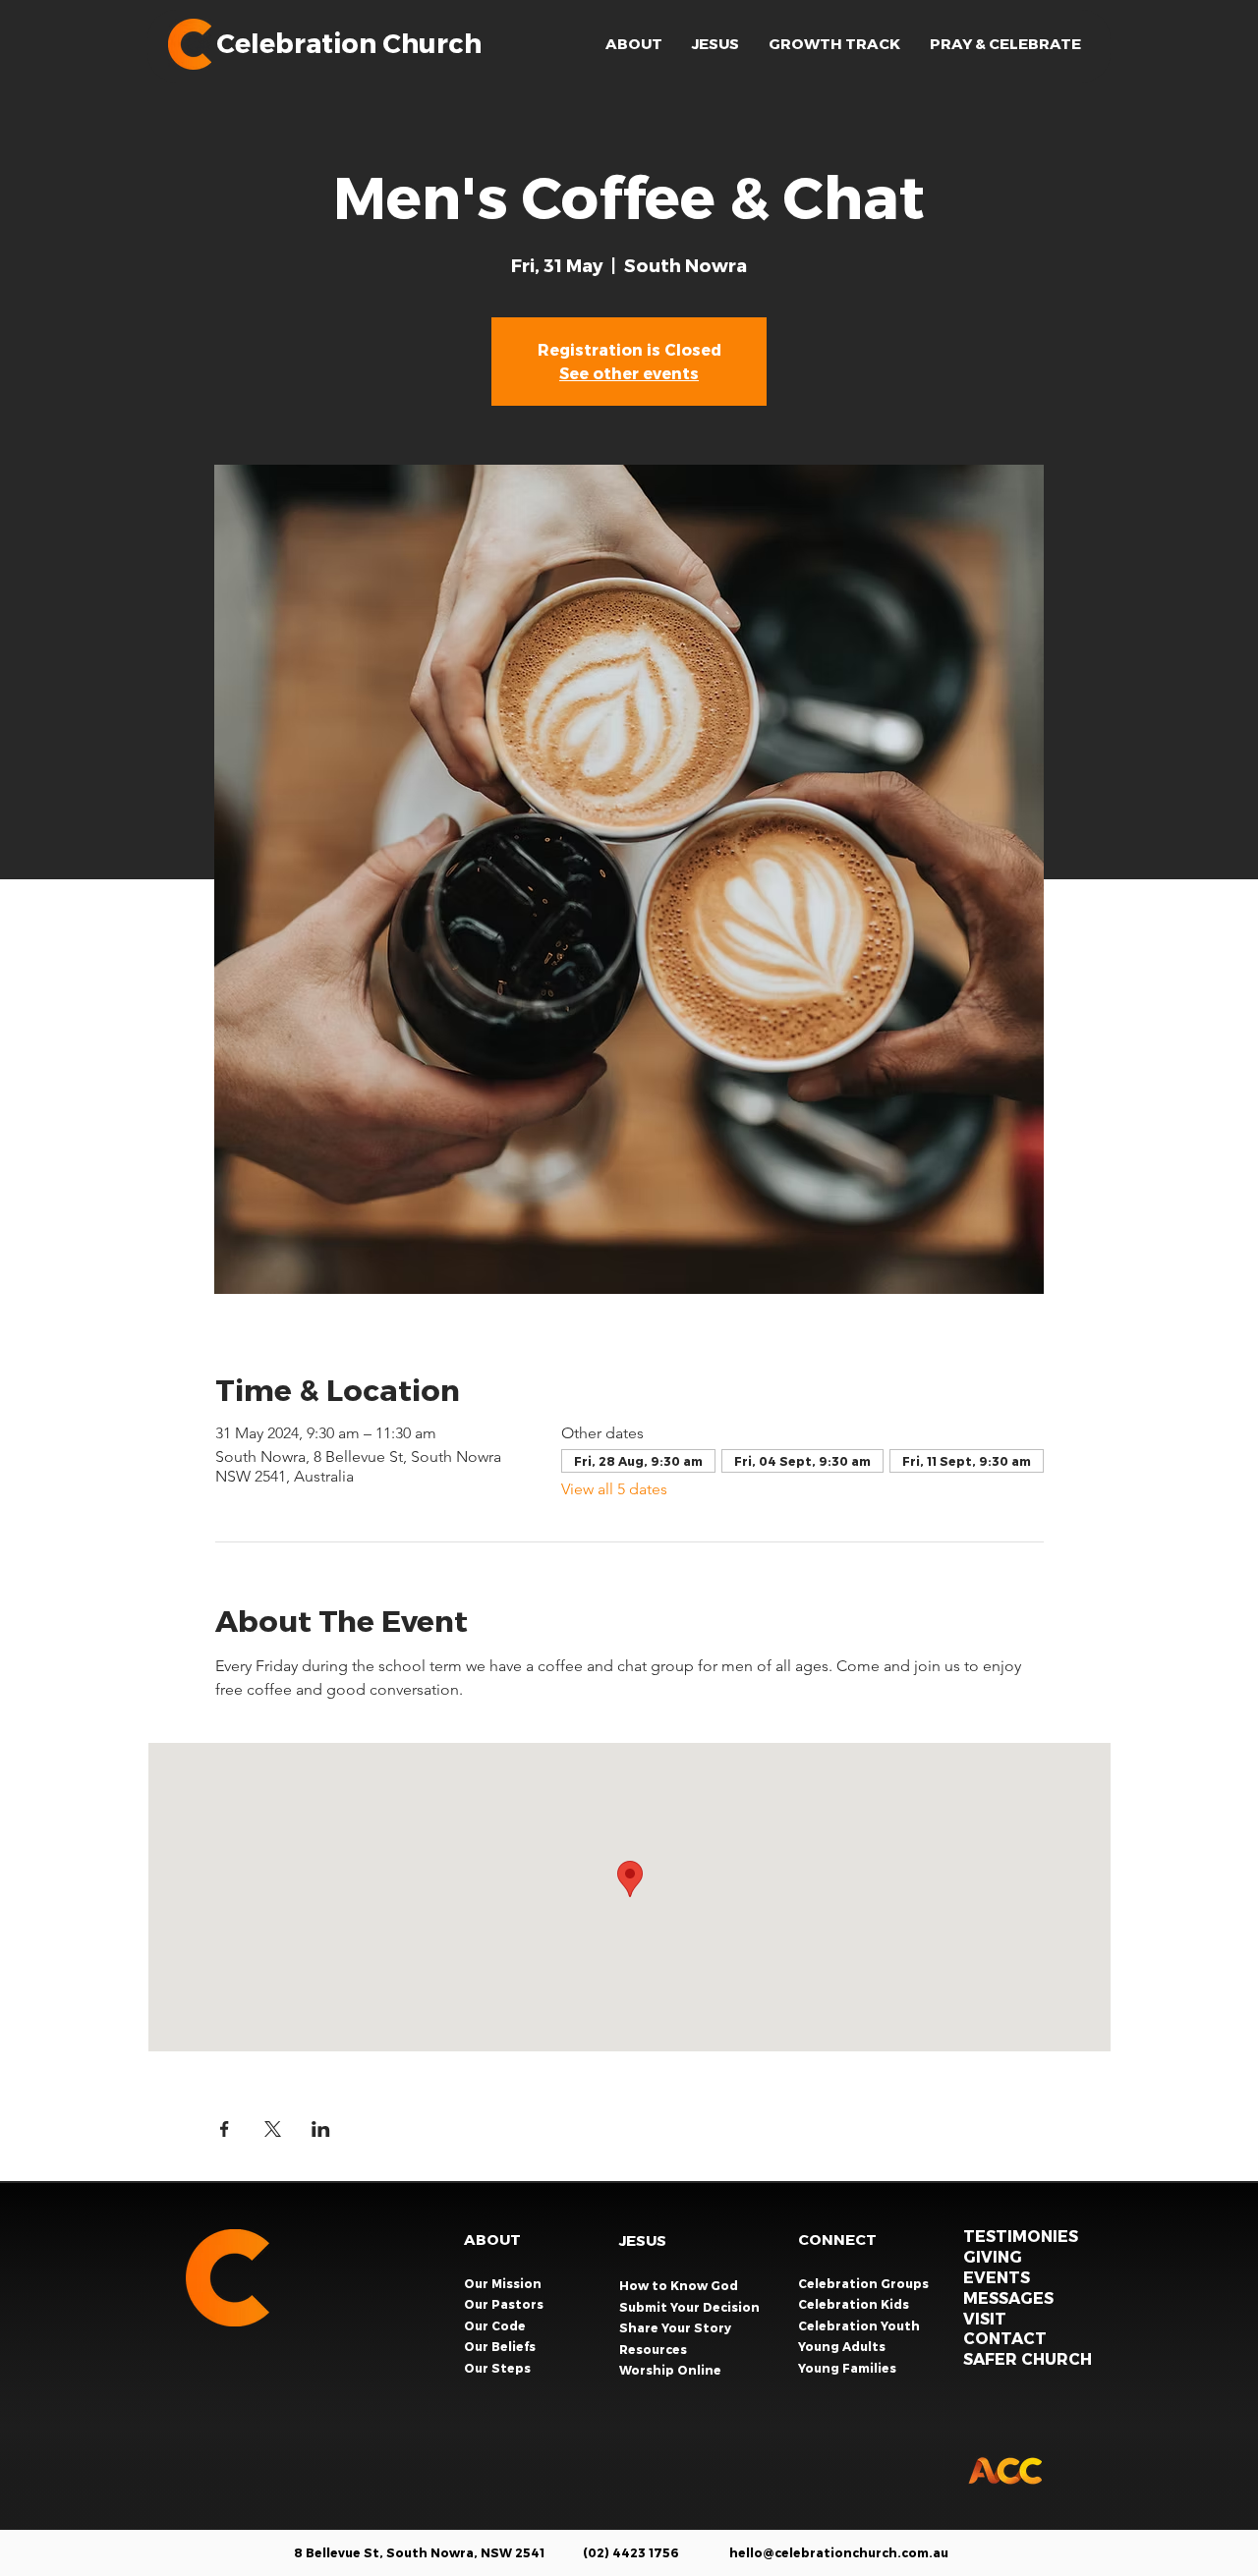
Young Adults (843, 2346)
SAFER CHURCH (1028, 2358)
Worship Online (670, 2370)
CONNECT (837, 2239)
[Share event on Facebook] (225, 2129)
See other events (629, 373)
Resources (653, 2349)
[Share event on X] (273, 2129)
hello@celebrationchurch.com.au (839, 2552)
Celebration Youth (860, 2325)
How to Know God (679, 2285)
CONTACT (1005, 2338)
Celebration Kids (855, 2304)
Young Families (849, 2368)
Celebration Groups (865, 2283)
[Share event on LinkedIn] (321, 2129)
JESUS (643, 2240)
